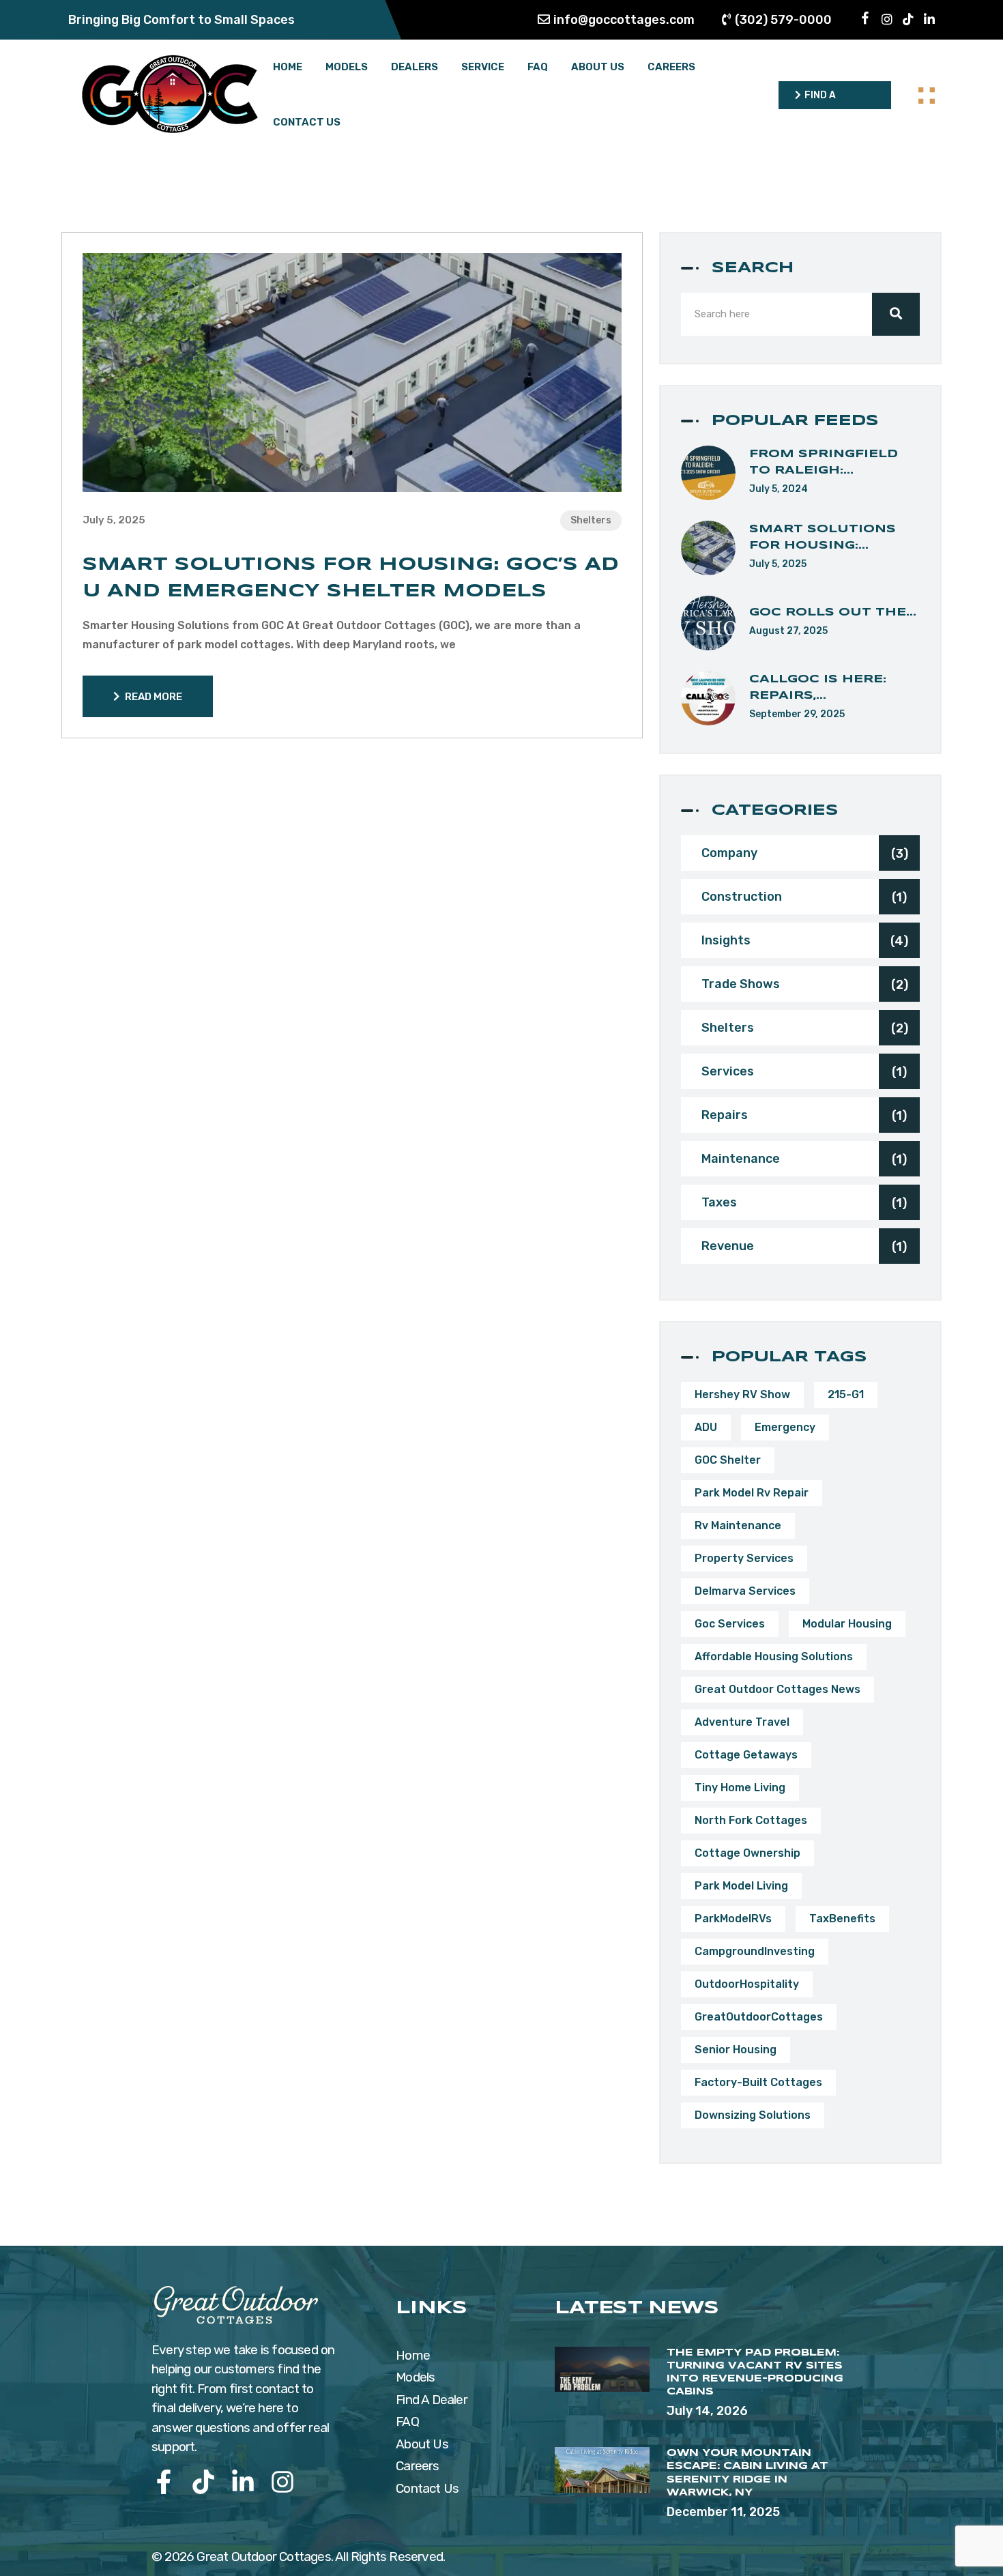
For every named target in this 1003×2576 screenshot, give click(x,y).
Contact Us (307, 122)
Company (805, 853)
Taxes (804, 1203)
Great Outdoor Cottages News (777, 1689)
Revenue (804, 1246)
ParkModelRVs (733, 1919)
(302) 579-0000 (783, 20)
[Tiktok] (203, 2482)
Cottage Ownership (747, 1853)
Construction (804, 897)
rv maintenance (738, 1525)
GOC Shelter (728, 1460)
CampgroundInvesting (755, 1951)
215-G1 (846, 1394)
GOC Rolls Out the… (833, 612)
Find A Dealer (432, 2400)
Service (483, 67)
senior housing (736, 2050)
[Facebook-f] (164, 2482)
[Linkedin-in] (243, 2482)
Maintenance (804, 1159)
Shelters (591, 520)
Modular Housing (847, 1624)
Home (288, 67)
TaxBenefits (842, 1919)
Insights (805, 941)
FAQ (538, 67)
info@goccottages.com (624, 20)
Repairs (804, 1115)
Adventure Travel (742, 1722)
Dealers (415, 67)
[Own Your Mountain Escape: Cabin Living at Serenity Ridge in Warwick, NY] (602, 2470)
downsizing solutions (753, 2115)
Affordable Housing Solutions (774, 1656)
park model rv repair (752, 1493)
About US (598, 67)
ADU (706, 1427)
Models (347, 67)
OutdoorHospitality (747, 1984)
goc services (730, 1624)
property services (744, 1558)
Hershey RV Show (742, 1394)
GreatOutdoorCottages (759, 2017)
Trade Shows (805, 984)
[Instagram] (282, 2482)
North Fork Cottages (751, 1820)
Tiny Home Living (740, 1788)
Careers (671, 67)
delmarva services (745, 1591)
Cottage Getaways (746, 1755)
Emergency (785, 1427)
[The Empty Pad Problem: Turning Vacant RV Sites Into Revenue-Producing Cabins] (602, 2370)
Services (804, 1072)
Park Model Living (741, 1886)
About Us (422, 2444)
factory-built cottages (758, 2082)
